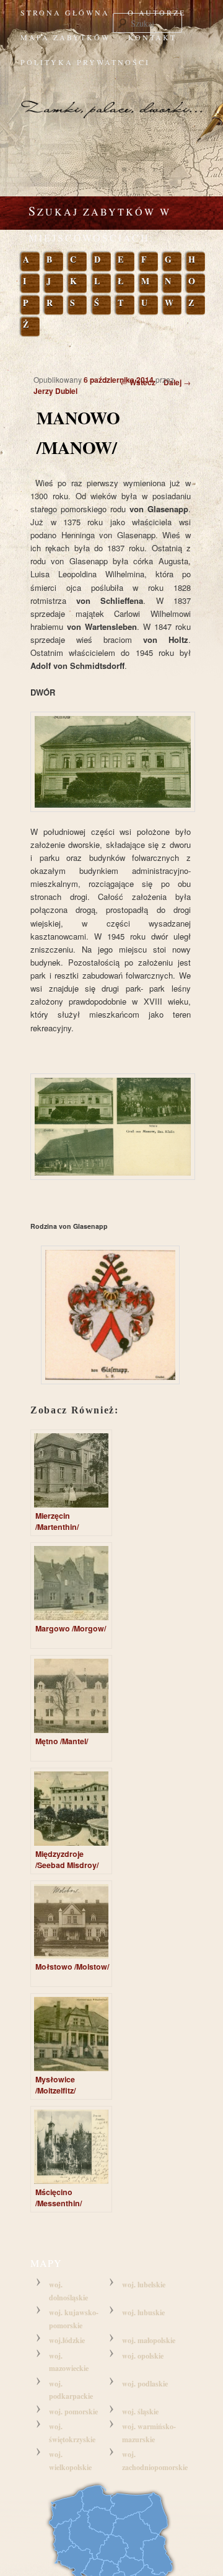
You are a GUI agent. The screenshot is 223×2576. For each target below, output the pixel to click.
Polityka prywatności (85, 62)
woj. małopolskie (149, 2340)
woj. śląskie (140, 2412)
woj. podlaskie (145, 2384)
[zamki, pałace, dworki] (111, 98)
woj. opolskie (143, 2356)
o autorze (157, 12)
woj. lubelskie (144, 2285)
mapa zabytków (65, 37)
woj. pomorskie (73, 2412)
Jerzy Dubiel (55, 391)
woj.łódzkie (67, 2340)
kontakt (152, 37)
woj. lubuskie (143, 2312)
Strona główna (65, 12)
